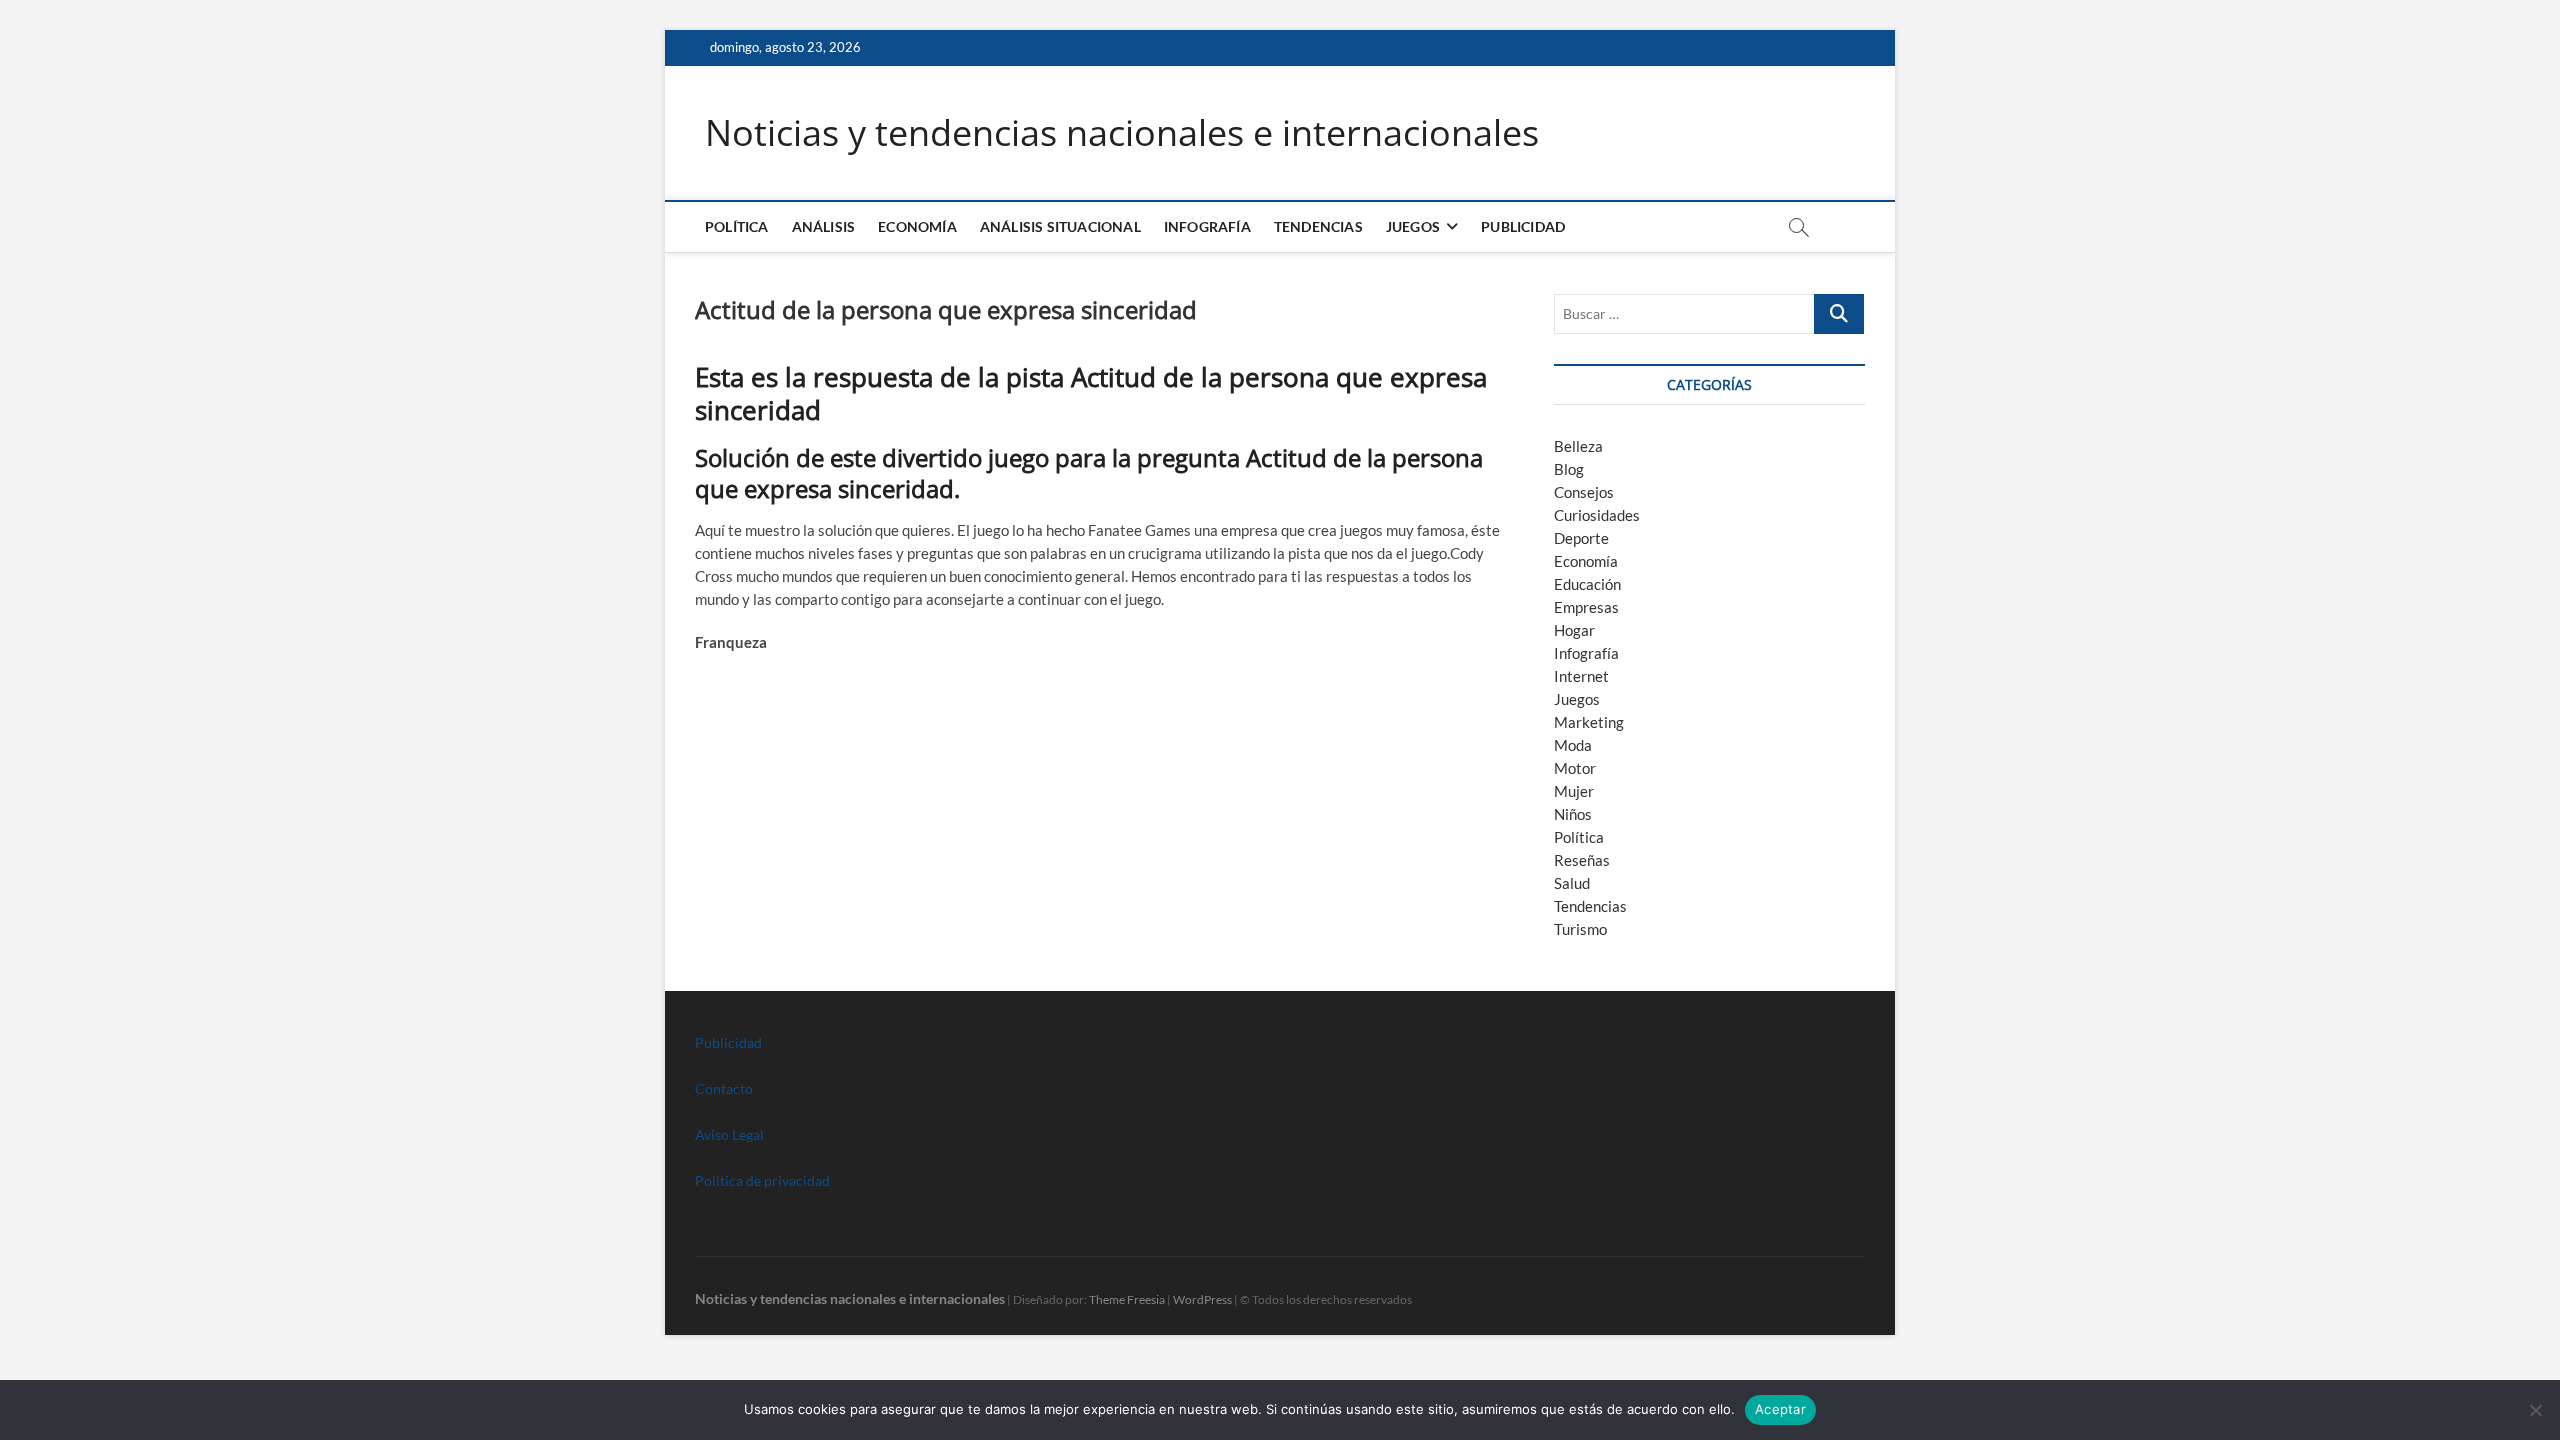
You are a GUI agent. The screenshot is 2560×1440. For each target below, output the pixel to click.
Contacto (724, 1088)
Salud (1572, 883)
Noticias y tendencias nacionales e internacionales (1122, 133)
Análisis (824, 226)
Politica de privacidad (762, 1180)
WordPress (1202, 1299)
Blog (1569, 469)
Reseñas (1582, 860)
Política (737, 226)
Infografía (1207, 226)
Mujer (1574, 791)
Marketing (1589, 722)
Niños (1573, 814)
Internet (1581, 676)
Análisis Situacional (1060, 226)
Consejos (1584, 492)
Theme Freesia (1127, 1299)
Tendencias (1318, 226)
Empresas (1586, 607)
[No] (2535, 1410)
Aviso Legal (729, 1134)
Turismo (1580, 929)
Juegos (1577, 699)
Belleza (1578, 446)
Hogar (1574, 630)
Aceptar (1780, 1409)
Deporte (1581, 538)
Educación (1587, 584)
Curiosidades (1597, 515)
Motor (1575, 768)
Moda (1573, 745)
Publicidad (1523, 226)
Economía (917, 226)
